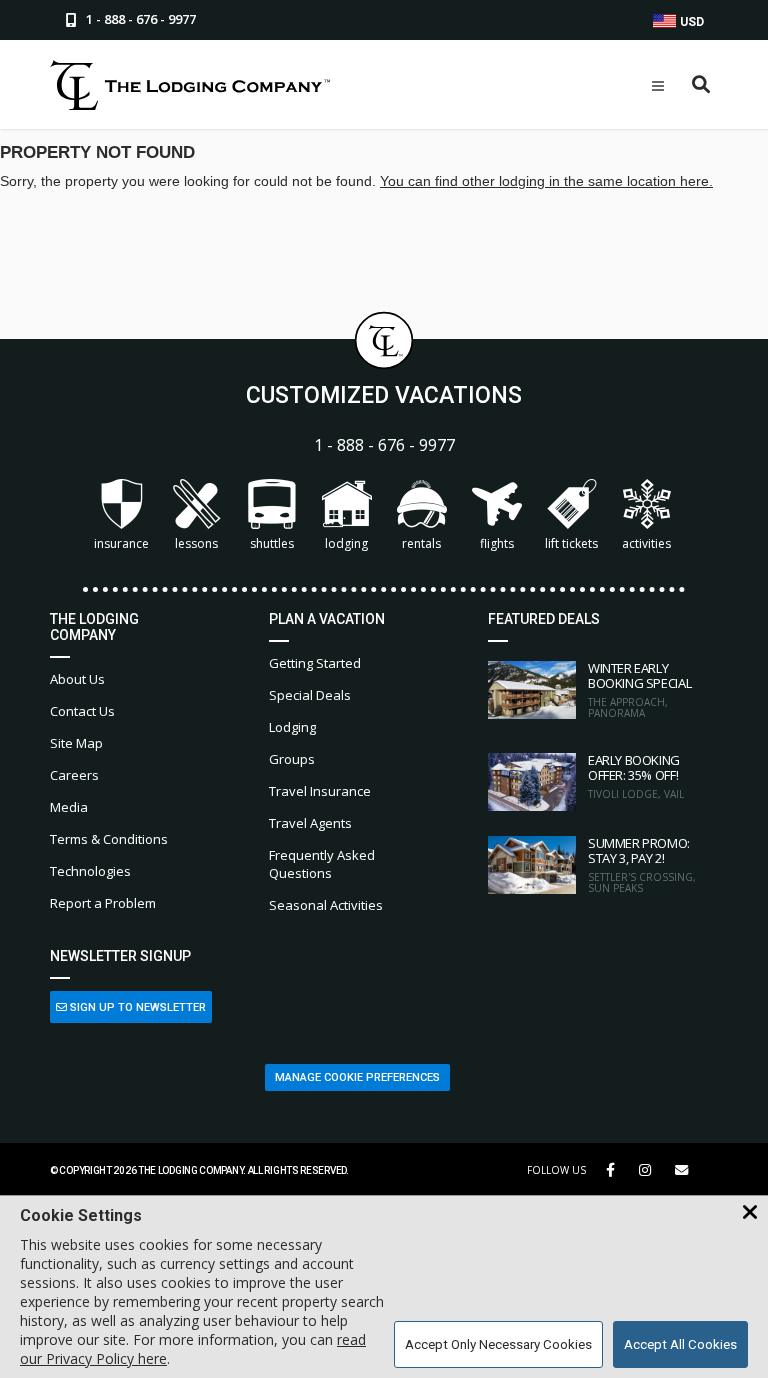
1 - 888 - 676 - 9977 (384, 445)
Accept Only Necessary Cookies (498, 1344)
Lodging (346, 543)
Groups (292, 759)
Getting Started (315, 663)
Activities (646, 543)
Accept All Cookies (680, 1344)
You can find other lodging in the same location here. (546, 181)
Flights (497, 543)
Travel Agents (310, 823)
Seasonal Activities (326, 905)
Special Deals (310, 695)
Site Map (76, 743)
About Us (77, 679)
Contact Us (82, 711)
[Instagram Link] (645, 1170)
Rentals (421, 543)
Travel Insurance (320, 791)
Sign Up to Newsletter (136, 1007)
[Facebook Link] (610, 1170)
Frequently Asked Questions (322, 864)
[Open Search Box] (701, 85)
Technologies (90, 871)
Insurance (121, 543)
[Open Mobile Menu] (658, 86)
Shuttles (272, 543)
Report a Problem (103, 903)
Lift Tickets (571, 543)
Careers (74, 775)
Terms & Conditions (109, 839)
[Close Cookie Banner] (750, 1213)
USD (690, 22)
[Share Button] (681, 1170)
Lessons (196, 543)
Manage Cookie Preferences (357, 1077)
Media (69, 807)
